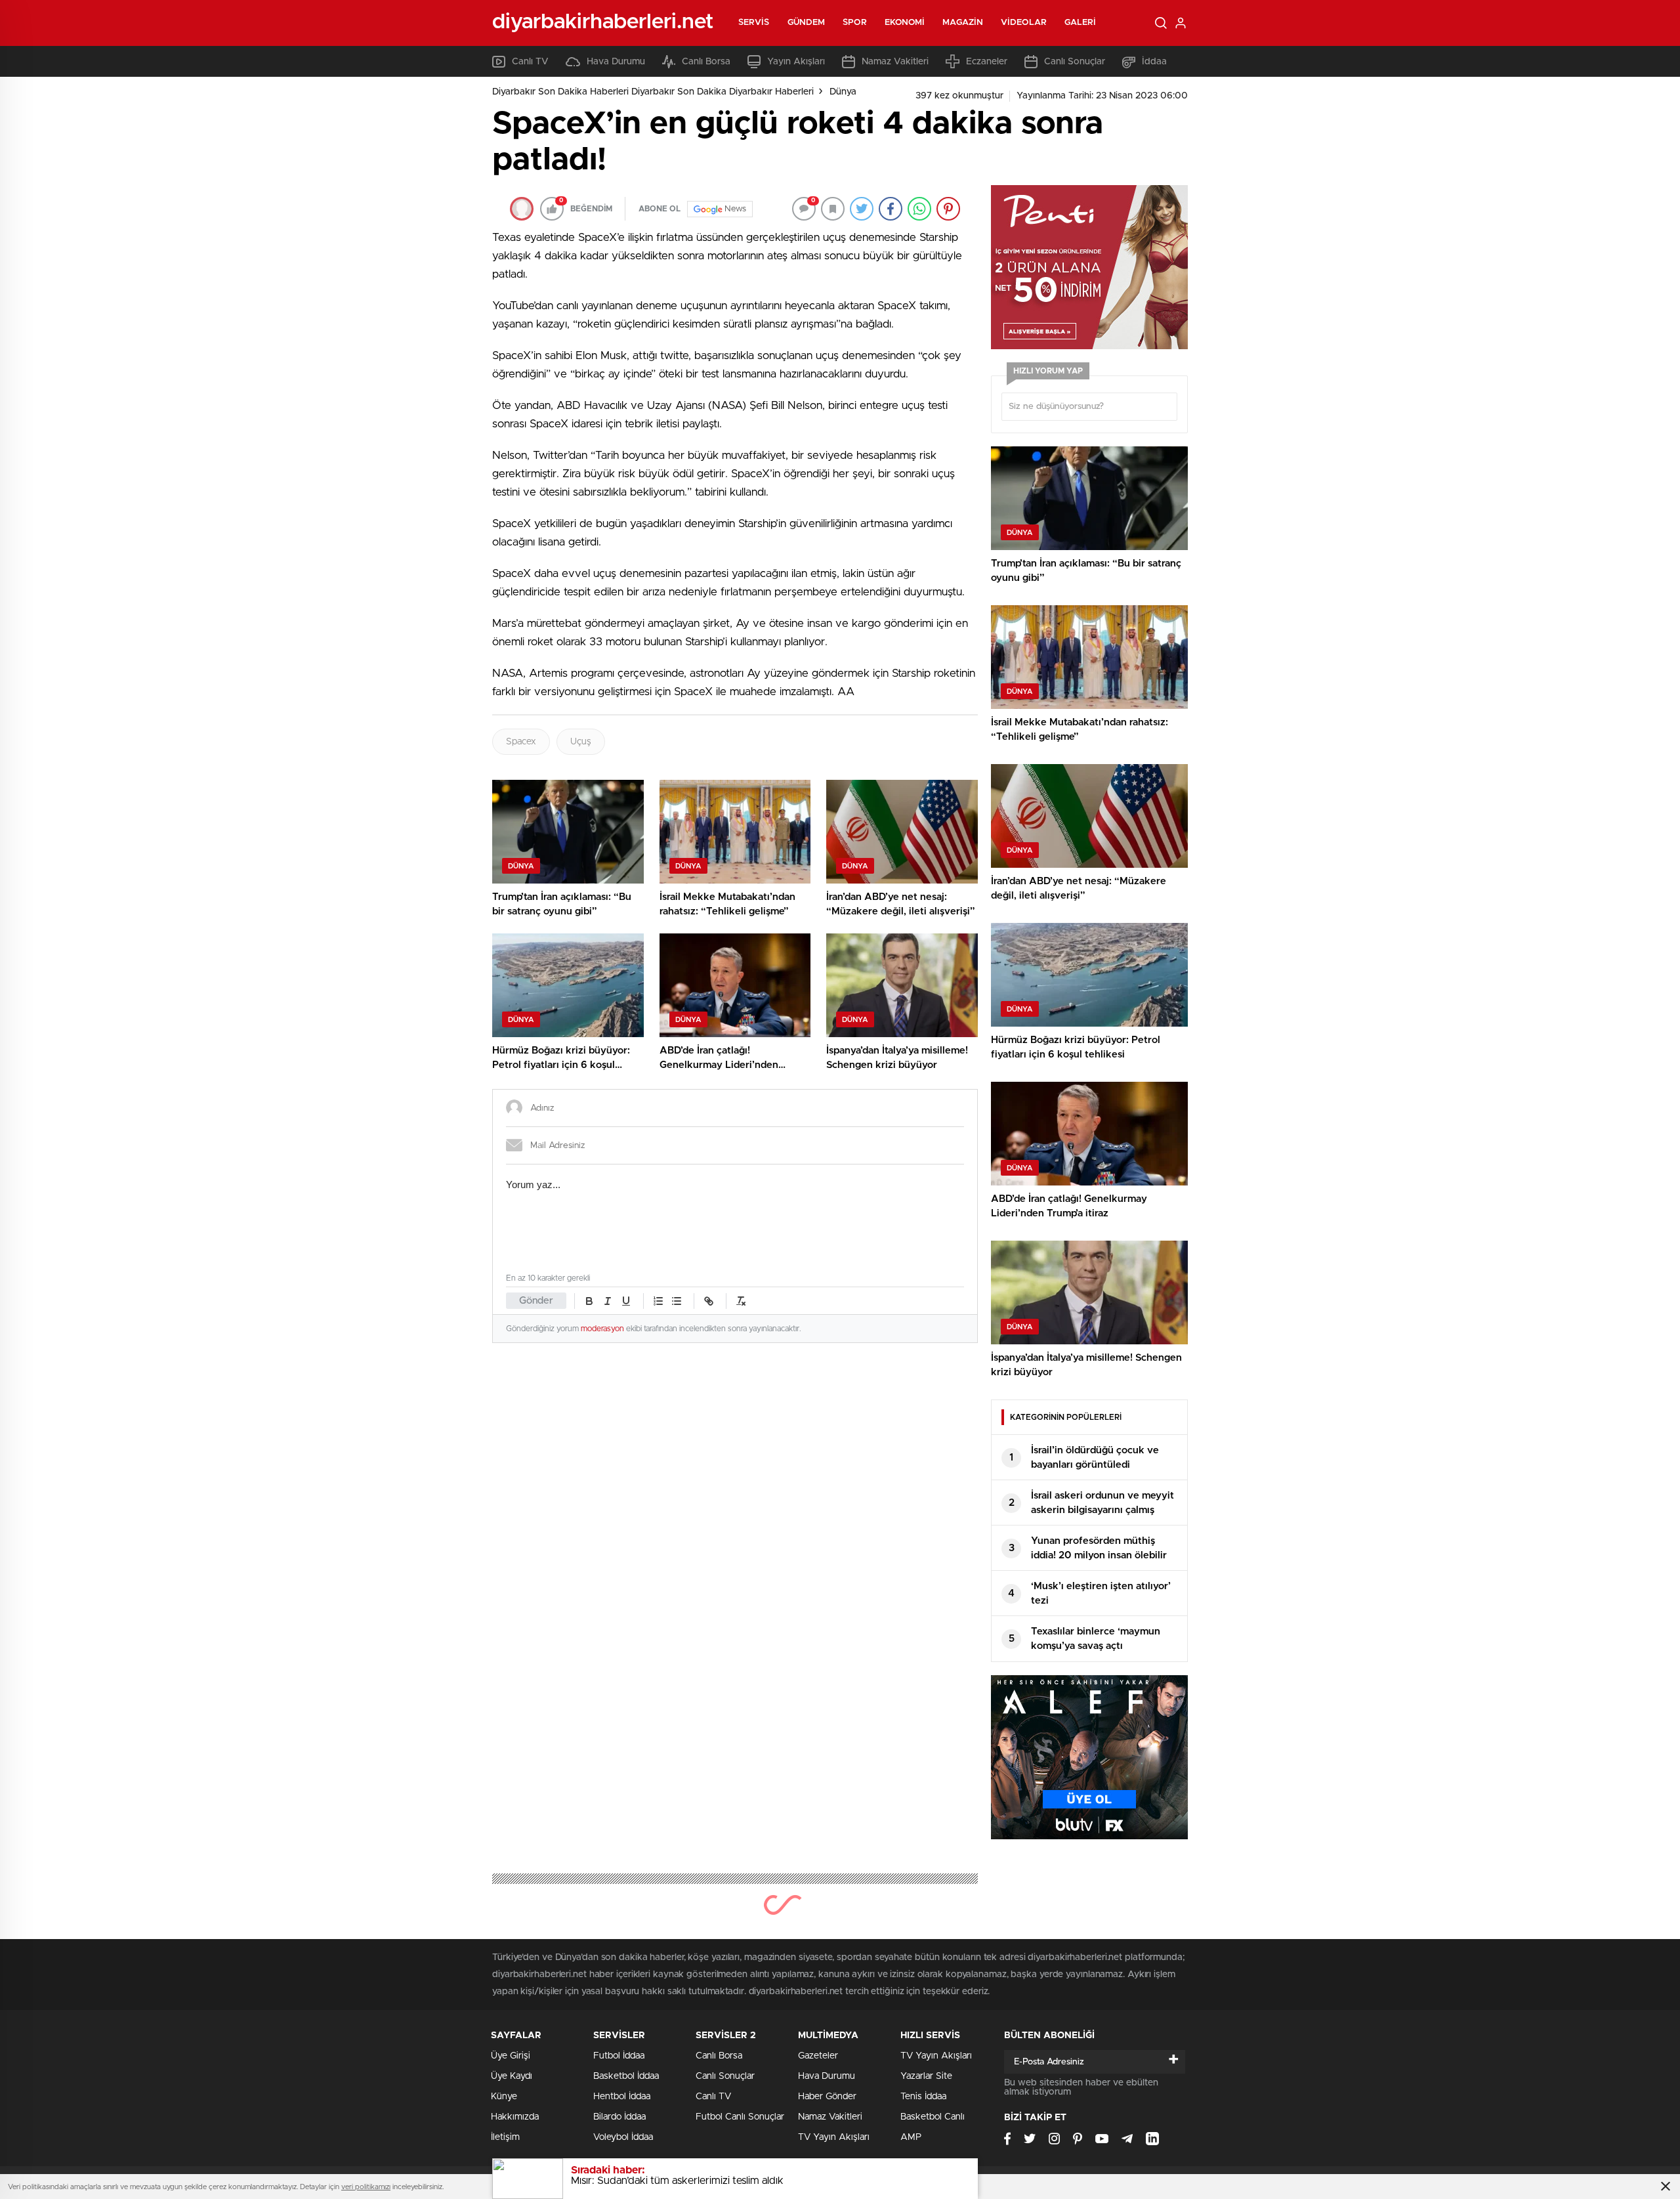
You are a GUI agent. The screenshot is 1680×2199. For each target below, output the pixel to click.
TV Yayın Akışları (834, 2137)
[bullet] (677, 1301)
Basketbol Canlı (933, 2117)
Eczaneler (987, 62)
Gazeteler (818, 2056)
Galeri (1081, 23)
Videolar (1024, 23)
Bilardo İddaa (619, 2117)
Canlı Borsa (706, 62)
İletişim (505, 2137)
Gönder (536, 1301)
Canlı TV (530, 62)
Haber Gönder (827, 2097)
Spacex (521, 742)
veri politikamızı (366, 2187)
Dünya (843, 92)
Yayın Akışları (796, 62)
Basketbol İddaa (626, 2076)
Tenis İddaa (923, 2097)
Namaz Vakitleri (895, 62)
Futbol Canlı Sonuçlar (740, 2117)
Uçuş (581, 742)
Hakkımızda (515, 2117)
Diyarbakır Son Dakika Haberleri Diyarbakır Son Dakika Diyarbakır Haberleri (653, 92)
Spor (854, 23)
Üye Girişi (511, 2056)
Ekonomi (905, 23)
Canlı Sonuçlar (1075, 62)
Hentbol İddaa (622, 2097)
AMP (911, 2137)
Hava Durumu (616, 62)
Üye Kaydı (512, 2076)
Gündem (807, 23)
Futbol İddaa (619, 2056)
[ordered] (658, 1301)
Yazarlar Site (926, 2076)
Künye (504, 2097)
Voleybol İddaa (623, 2137)
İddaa (1154, 62)
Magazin (963, 23)
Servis (754, 23)
